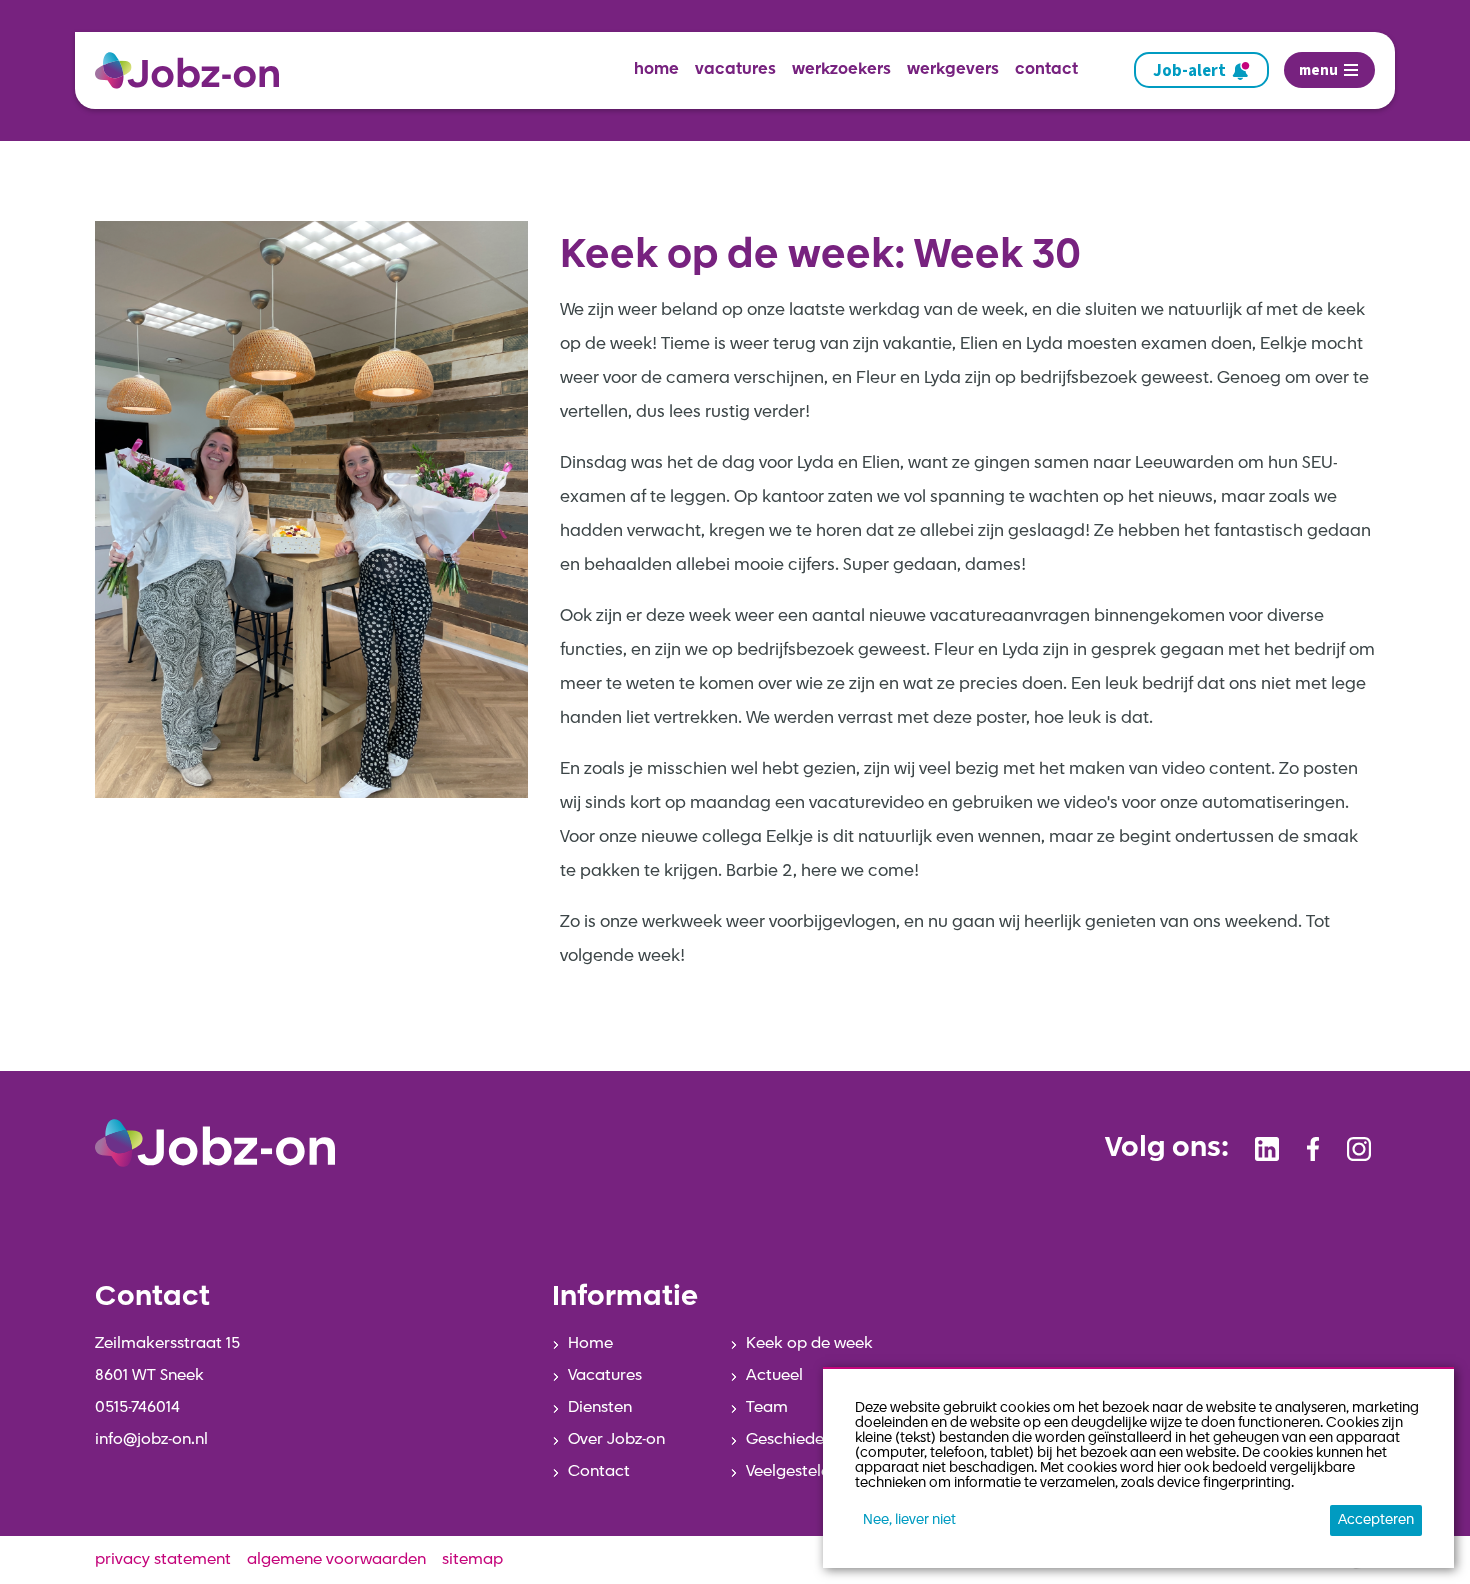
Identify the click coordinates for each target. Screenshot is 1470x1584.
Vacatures (605, 1376)
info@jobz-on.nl (151, 1440)
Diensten (600, 1408)
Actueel (774, 1376)
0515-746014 (137, 1408)
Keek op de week (809, 1344)
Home (590, 1344)
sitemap (472, 1560)
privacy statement (163, 1560)
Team (767, 1408)
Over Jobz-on (616, 1440)
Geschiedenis (795, 1440)
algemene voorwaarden (336, 1560)
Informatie (625, 1298)
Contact (599, 1472)
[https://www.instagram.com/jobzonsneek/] (1359, 1149)
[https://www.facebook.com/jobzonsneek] (1313, 1149)
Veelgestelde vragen (821, 1472)
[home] (195, 70)
